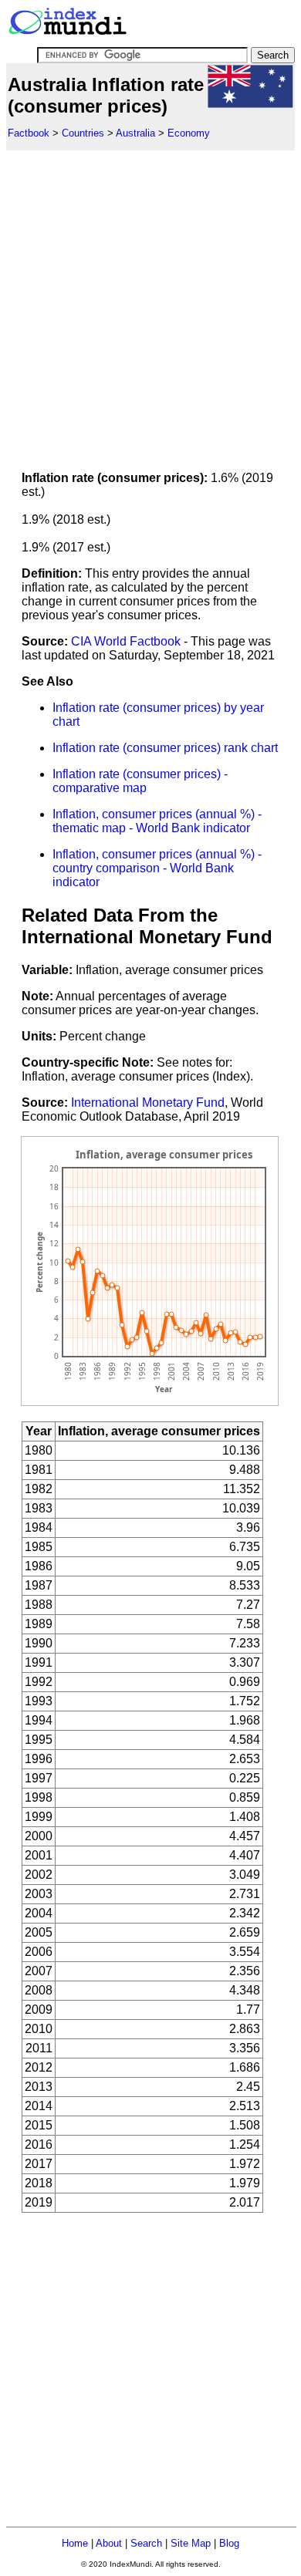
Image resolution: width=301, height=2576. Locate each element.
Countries (83, 133)
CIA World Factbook (126, 641)
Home (75, 2543)
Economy (189, 133)
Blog (229, 2543)
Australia (135, 133)
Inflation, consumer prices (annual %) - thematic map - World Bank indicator (157, 821)
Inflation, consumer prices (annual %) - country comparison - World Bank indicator (157, 868)
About (109, 2543)
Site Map (191, 2543)
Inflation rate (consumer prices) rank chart (165, 748)
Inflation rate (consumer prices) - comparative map (140, 781)
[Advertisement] (150, 301)
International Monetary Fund (148, 1103)
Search (146, 2543)
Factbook (29, 133)
